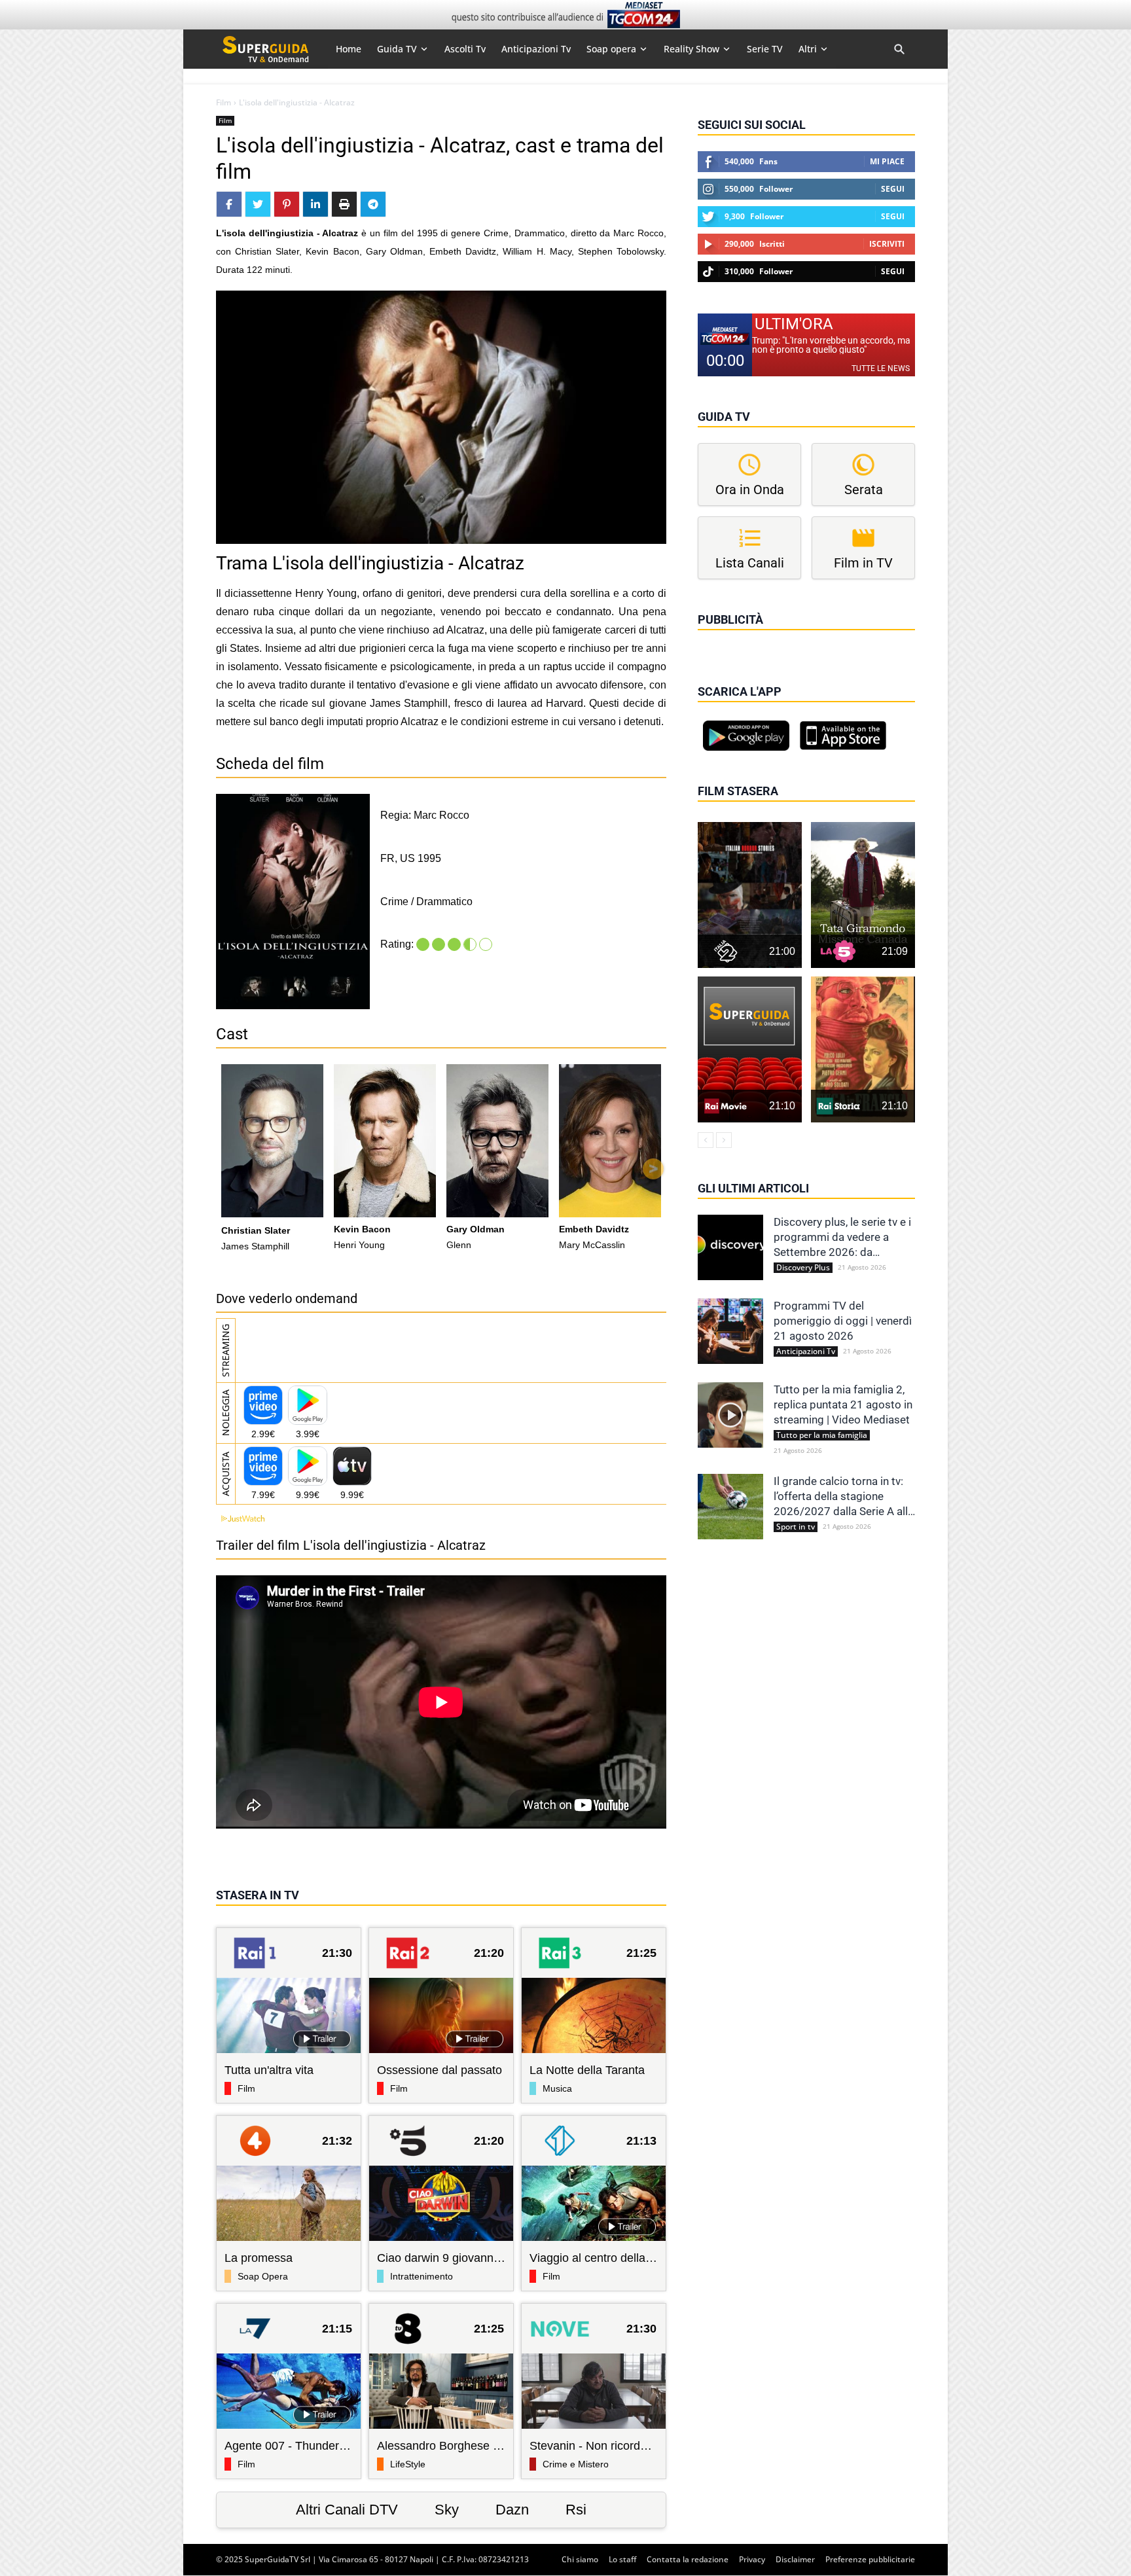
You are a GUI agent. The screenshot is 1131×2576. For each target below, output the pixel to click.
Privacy (752, 2559)
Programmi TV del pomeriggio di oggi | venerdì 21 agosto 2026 (843, 1321)
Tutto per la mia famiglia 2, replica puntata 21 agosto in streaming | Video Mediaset (843, 1404)
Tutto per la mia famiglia (822, 1435)
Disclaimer (795, 2559)
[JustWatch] (240, 1519)
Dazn (512, 2510)
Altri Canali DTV (347, 2510)
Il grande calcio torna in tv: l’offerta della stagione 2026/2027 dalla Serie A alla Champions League (844, 1497)
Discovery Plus (803, 1268)
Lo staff (622, 2559)
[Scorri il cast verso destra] (653, 1169)
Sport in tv (796, 1527)
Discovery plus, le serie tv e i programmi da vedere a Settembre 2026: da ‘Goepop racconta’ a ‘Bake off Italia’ (842, 1238)
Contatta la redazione (688, 2559)
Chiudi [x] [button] (716, 638)
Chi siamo (580, 2559)
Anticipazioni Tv (806, 1351)
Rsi (576, 2510)
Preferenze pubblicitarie (870, 2559)
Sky (447, 2510)
